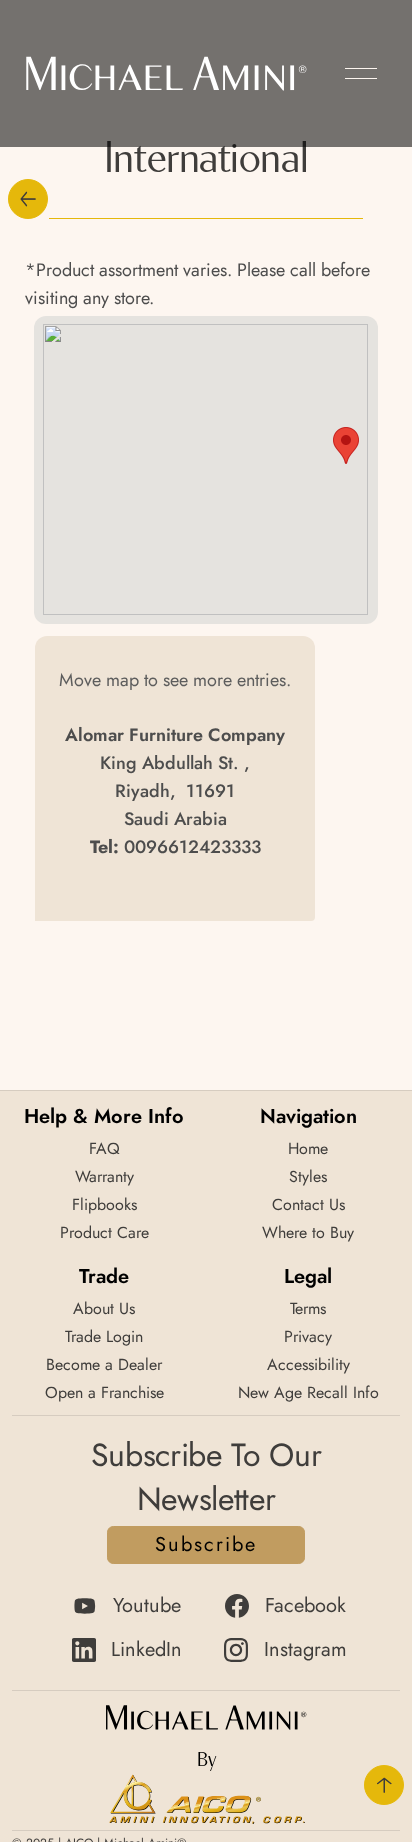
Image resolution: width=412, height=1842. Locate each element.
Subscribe (206, 1544)
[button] (361, 73)
